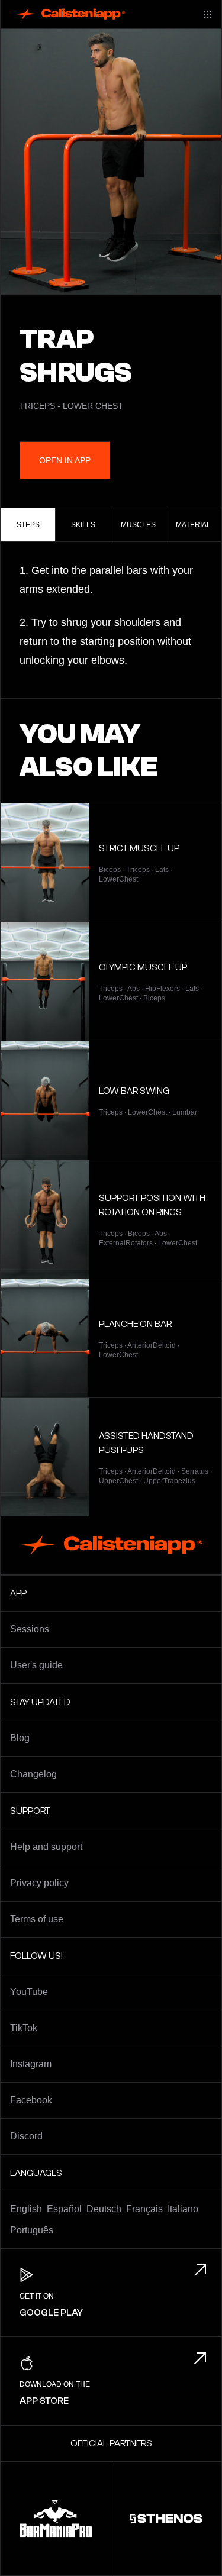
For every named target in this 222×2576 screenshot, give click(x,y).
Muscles (138, 525)
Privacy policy (39, 1883)
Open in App (65, 460)
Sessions (30, 1629)
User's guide (36, 1665)
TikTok (24, 2028)
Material (193, 525)
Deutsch (104, 2209)
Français (144, 2209)
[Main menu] (207, 14)
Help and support (46, 1847)
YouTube (29, 1992)
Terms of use (37, 1919)
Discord (26, 2136)
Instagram (31, 2064)
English (26, 2209)
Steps (28, 525)
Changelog (33, 1774)
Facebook (31, 2100)
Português (32, 2230)
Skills (83, 525)
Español (64, 2209)
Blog (20, 1738)
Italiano (183, 2209)
